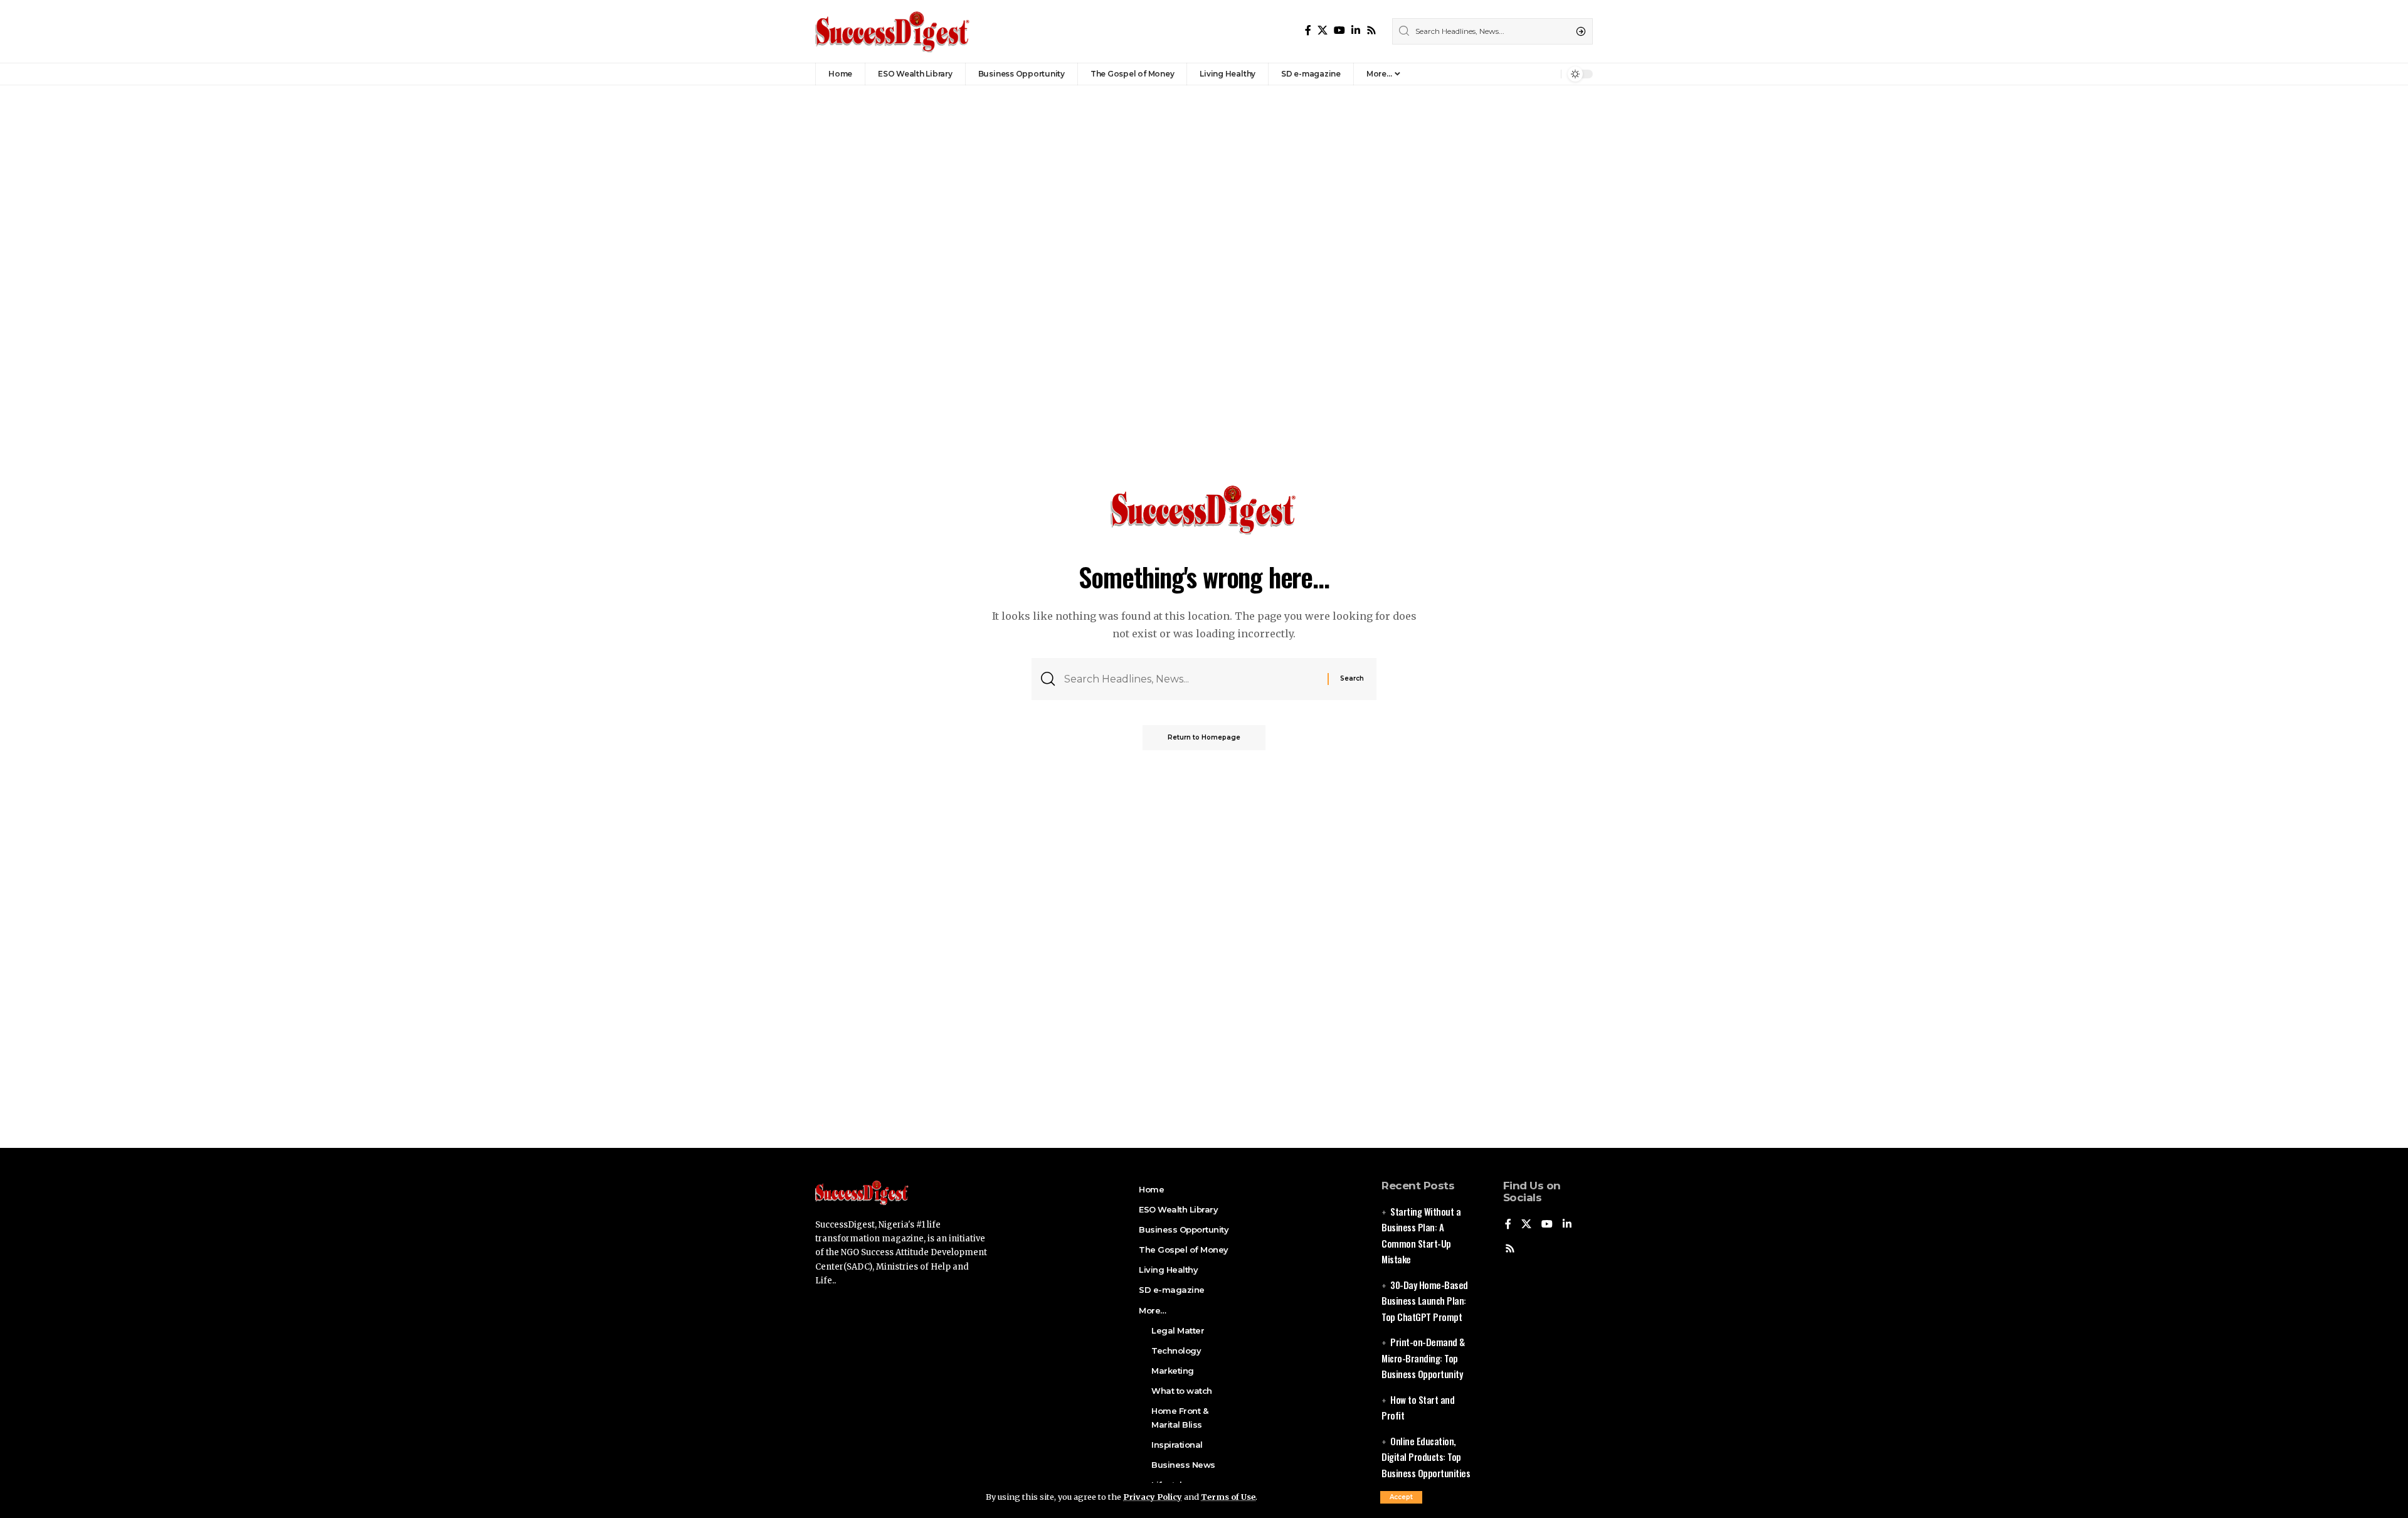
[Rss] (1371, 30)
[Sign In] (1524, 74)
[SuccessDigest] (893, 31)
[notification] (1548, 74)
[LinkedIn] (1356, 30)
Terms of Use (1228, 1497)
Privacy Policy (1153, 1497)
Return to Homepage (1204, 737)
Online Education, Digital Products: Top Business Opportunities (1426, 1457)
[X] (1323, 30)
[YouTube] (1339, 30)
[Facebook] (1308, 30)
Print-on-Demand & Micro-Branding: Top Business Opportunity (1423, 1358)
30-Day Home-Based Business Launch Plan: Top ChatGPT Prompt (1425, 1301)
